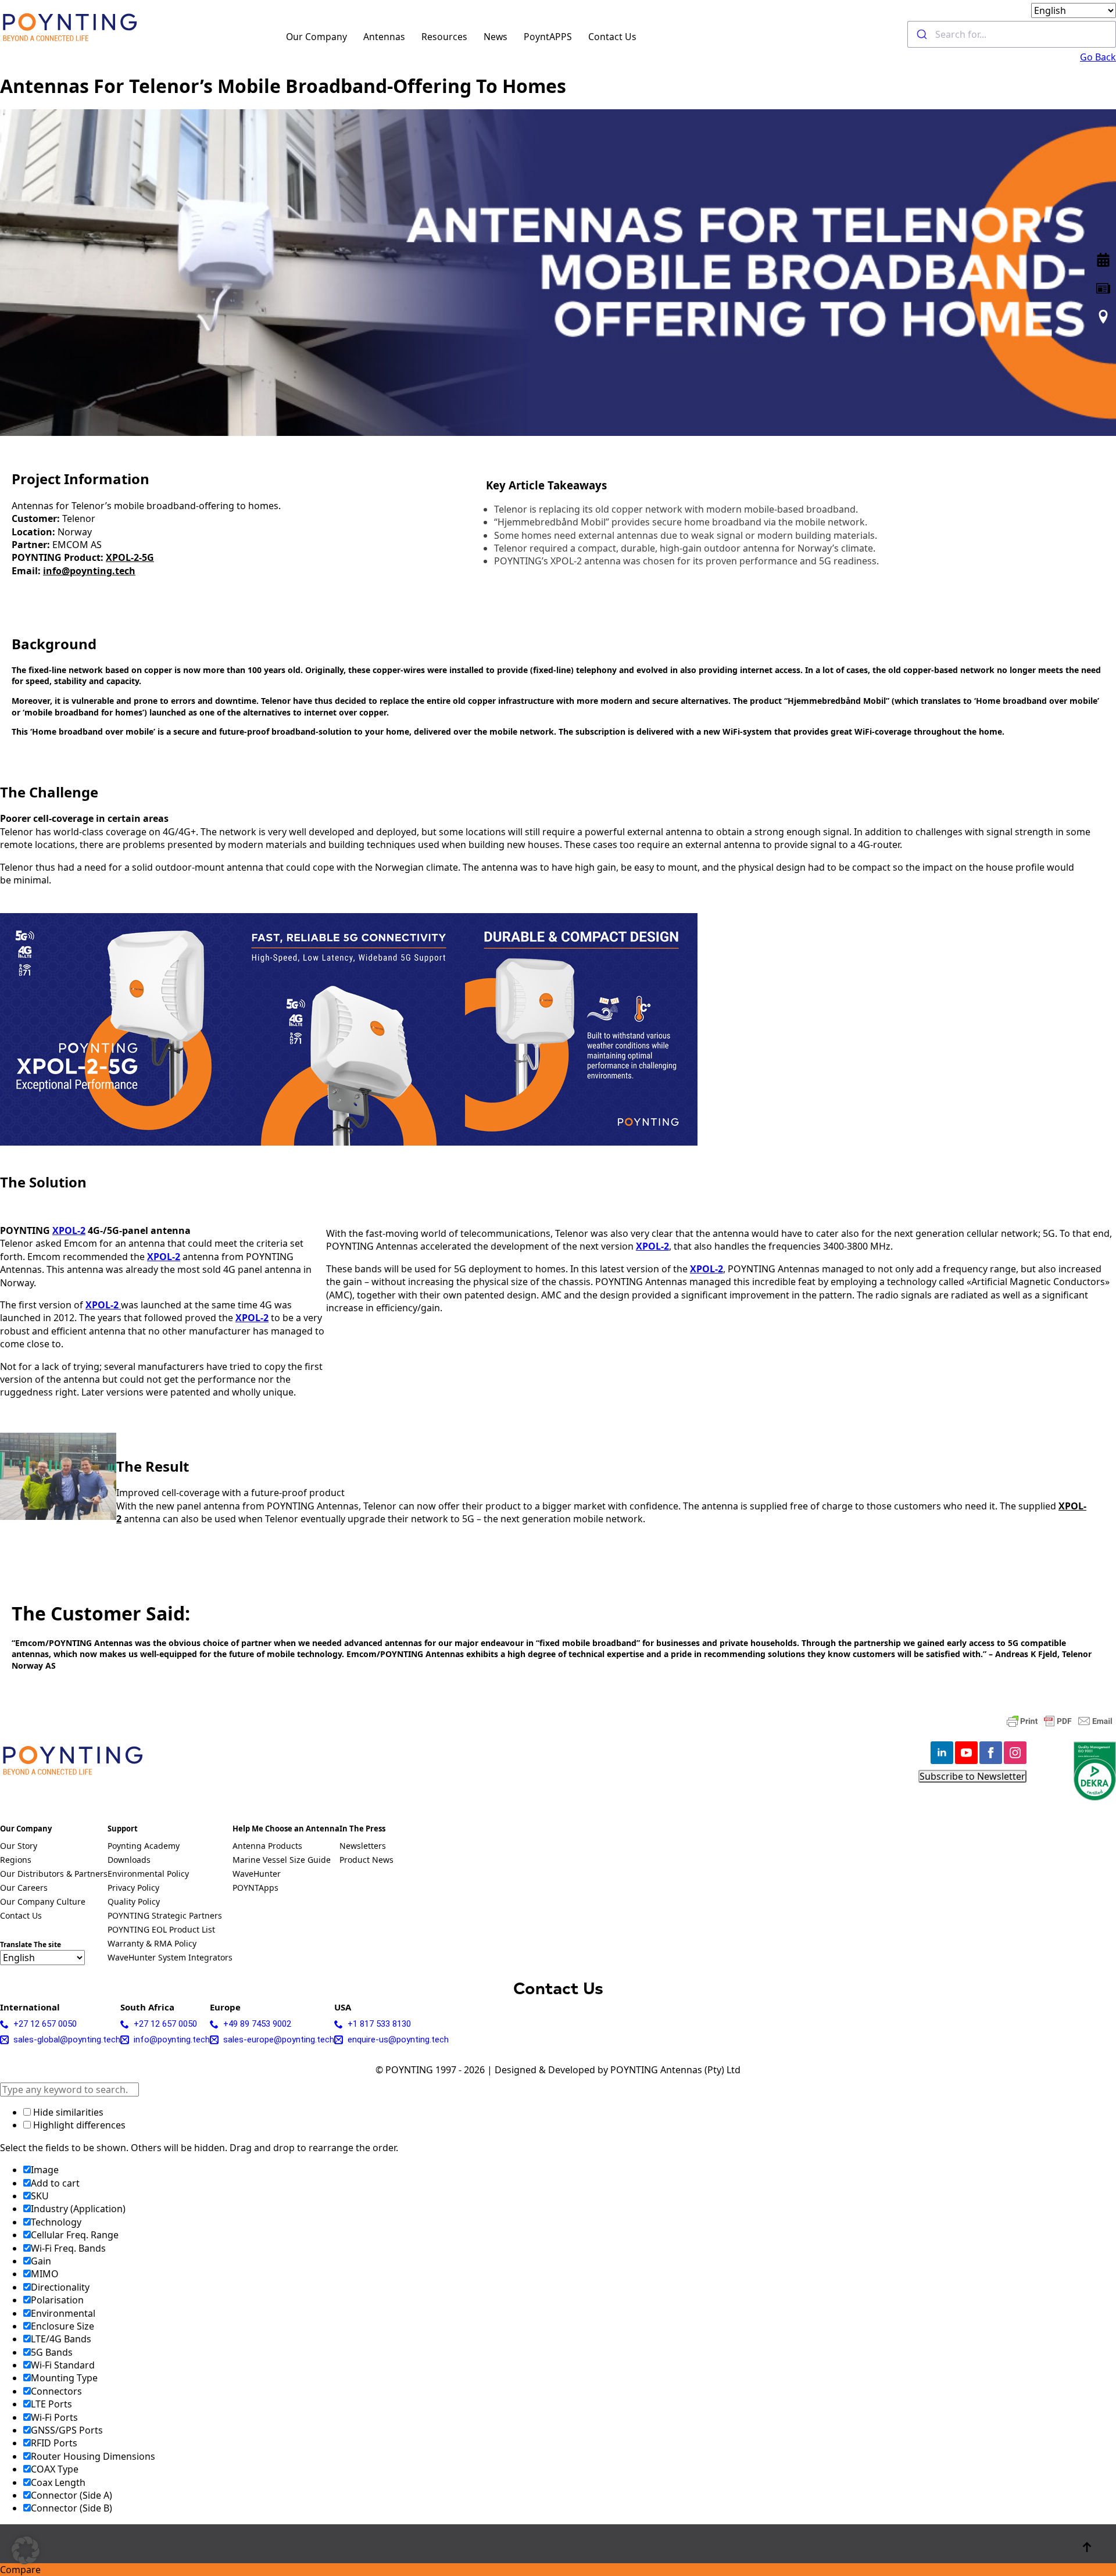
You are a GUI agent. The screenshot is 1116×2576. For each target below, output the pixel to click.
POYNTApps (255, 1888)
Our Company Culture (43, 1902)
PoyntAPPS (548, 37)
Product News (366, 1861)
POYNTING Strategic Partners (165, 1916)
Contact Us (612, 37)
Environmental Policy (148, 1874)
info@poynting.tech (89, 571)
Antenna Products (267, 1847)
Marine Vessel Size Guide (282, 1861)
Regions (16, 1861)
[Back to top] (1087, 2547)
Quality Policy (134, 1902)
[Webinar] (1103, 260)
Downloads (129, 1861)
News (496, 37)
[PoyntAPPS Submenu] (579, 34)
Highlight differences (78, 2125)
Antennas (384, 37)
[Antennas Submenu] (412, 34)
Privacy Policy (133, 1888)
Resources (444, 37)
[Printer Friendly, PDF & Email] (1060, 1721)
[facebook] (991, 1753)
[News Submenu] (514, 34)
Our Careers (24, 1888)
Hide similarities (67, 2112)
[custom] (1103, 288)
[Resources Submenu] (474, 34)
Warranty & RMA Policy (152, 1944)
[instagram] (1015, 1753)
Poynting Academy (144, 1847)
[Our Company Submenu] (354, 34)
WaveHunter (257, 1874)
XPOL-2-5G (130, 557)
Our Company (316, 37)
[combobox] (1012, 34)
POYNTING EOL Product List (161, 1930)
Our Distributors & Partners (54, 1874)
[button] (26, 2550)
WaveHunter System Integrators (170, 1958)
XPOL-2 (69, 1230)
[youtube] (966, 1753)
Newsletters (363, 1847)
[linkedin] (942, 1753)
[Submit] (922, 34)
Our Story (19, 1847)
